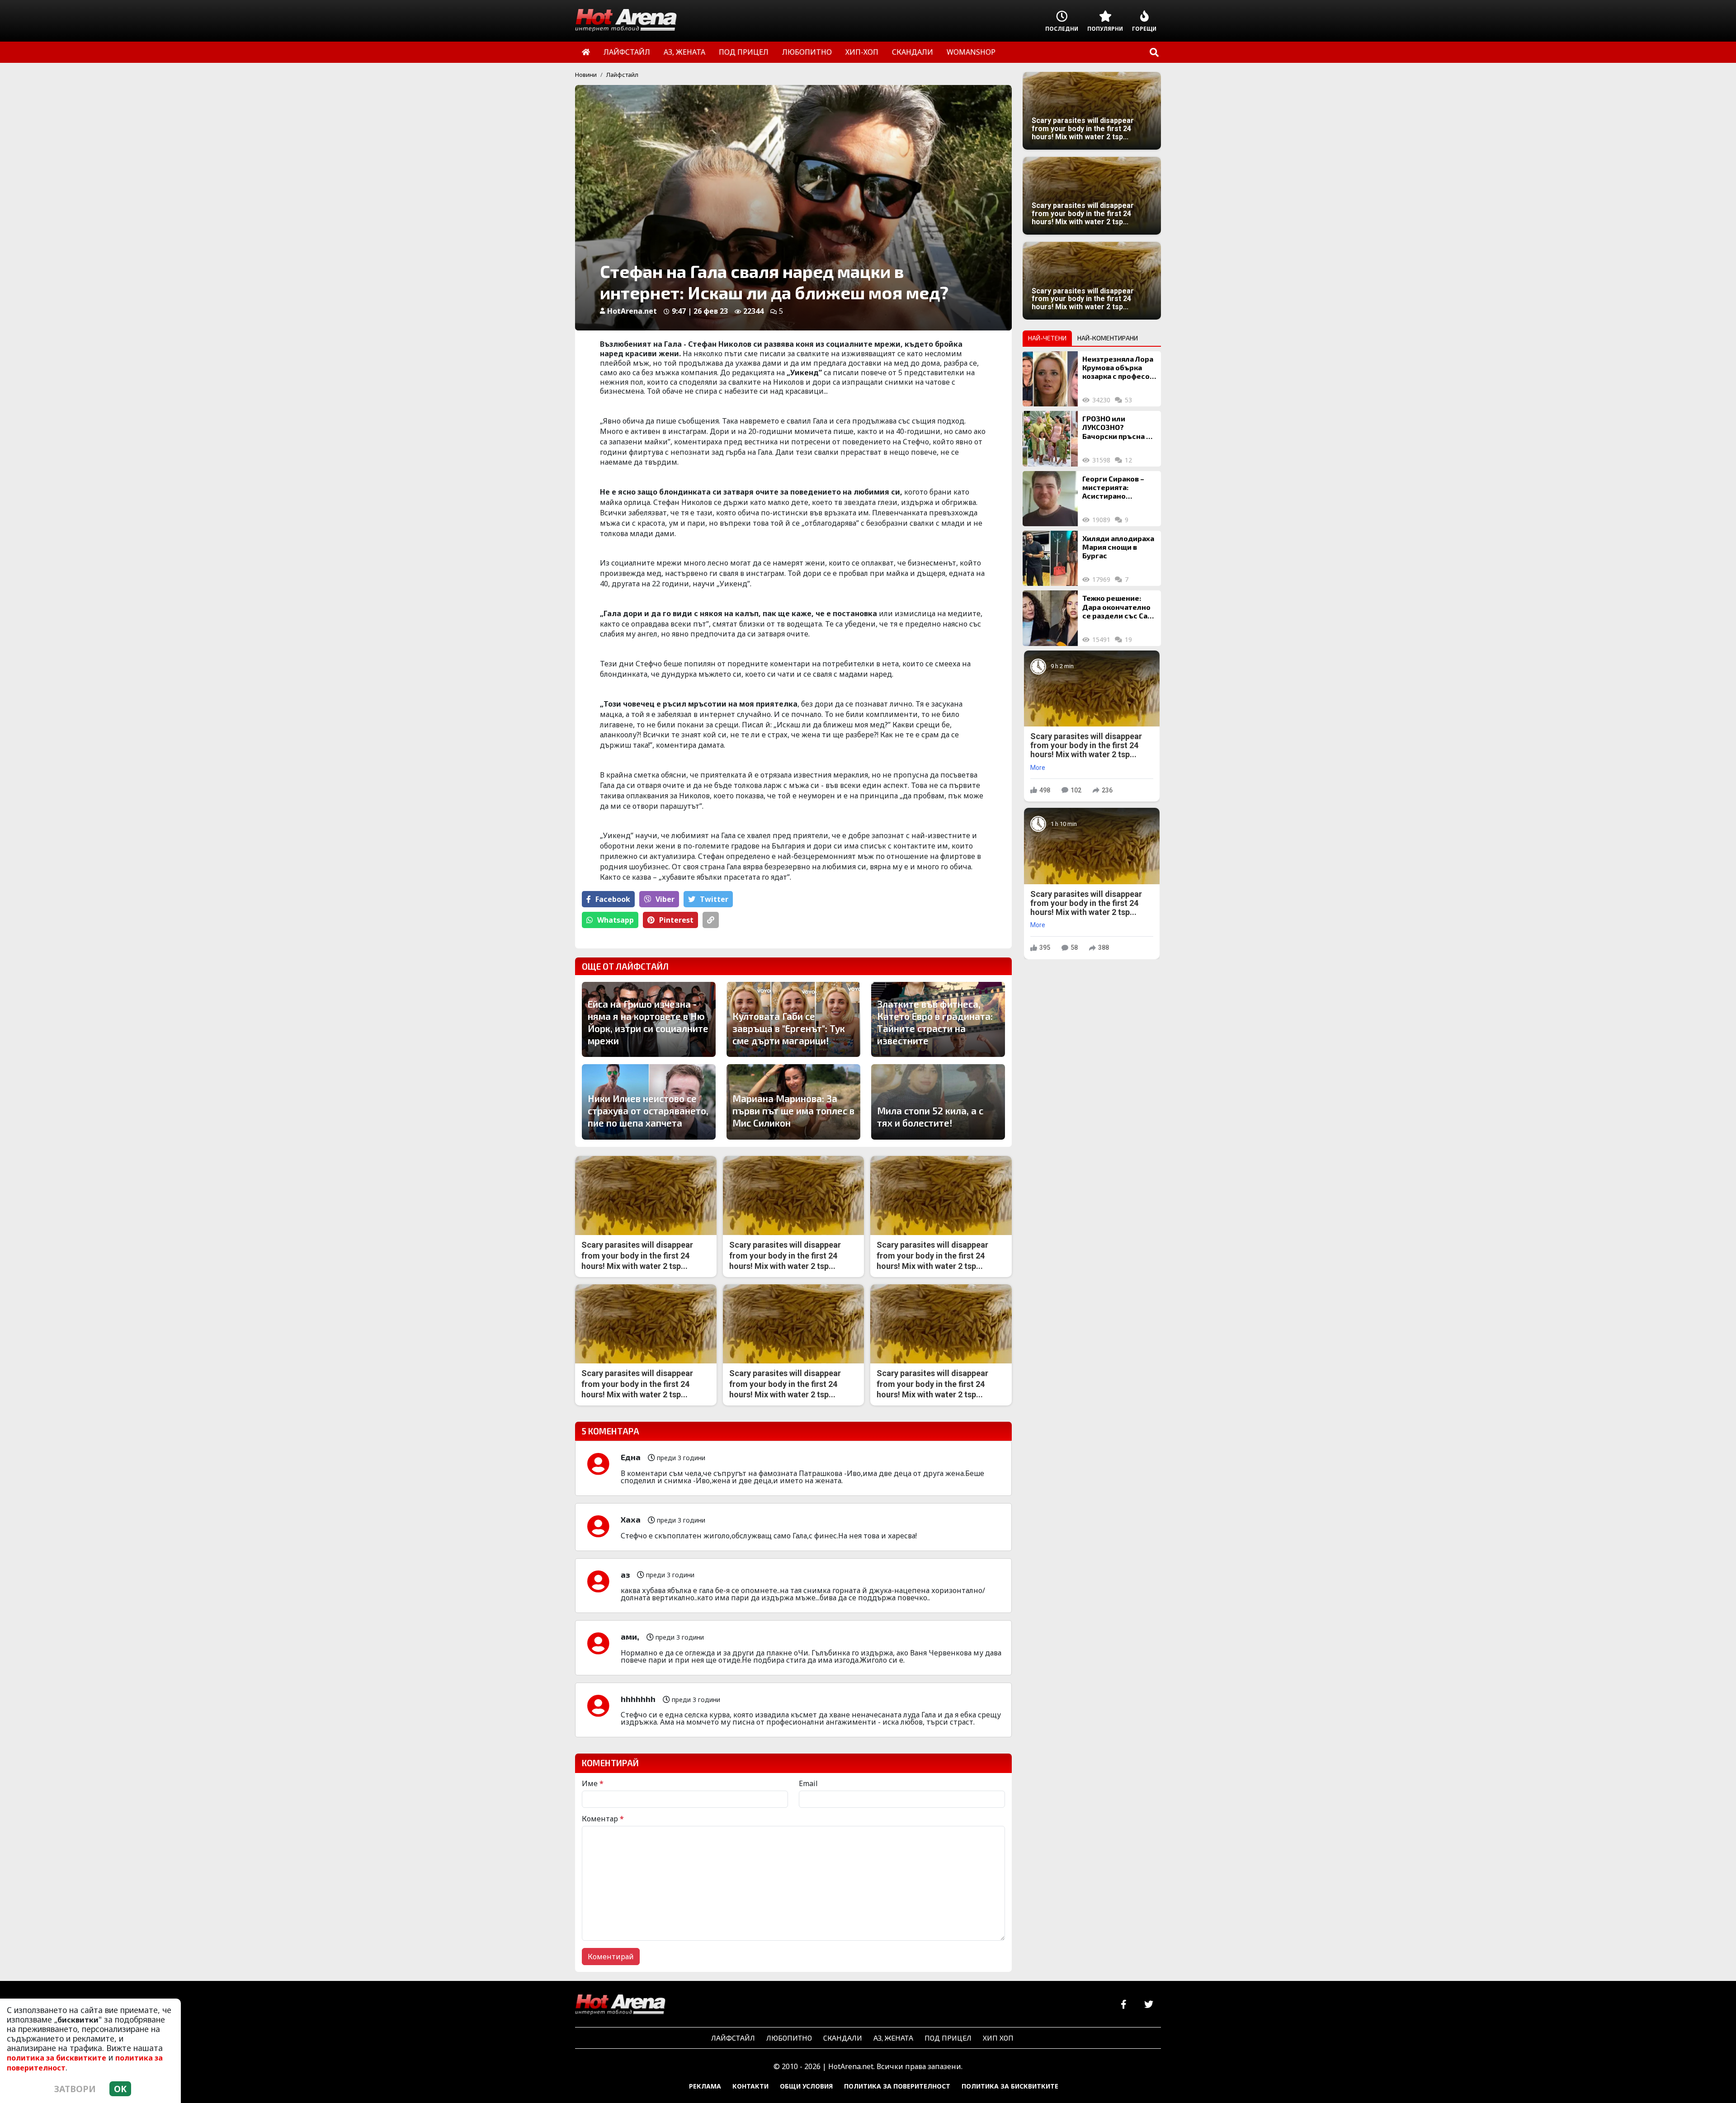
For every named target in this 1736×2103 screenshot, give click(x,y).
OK (120, 2089)
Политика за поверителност (897, 2086)
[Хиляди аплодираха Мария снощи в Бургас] (1050, 558)
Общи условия (806, 2086)
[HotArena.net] (620, 2005)
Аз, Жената (893, 2038)
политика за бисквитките (57, 2058)
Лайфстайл (622, 75)
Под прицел (948, 2038)
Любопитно (789, 2038)
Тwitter (714, 899)
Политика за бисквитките (1010, 2086)
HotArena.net (632, 311)
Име (593, 1783)
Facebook (613, 899)
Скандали (843, 2038)
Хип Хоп (998, 2038)
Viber (665, 899)
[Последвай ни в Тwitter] (1149, 2005)
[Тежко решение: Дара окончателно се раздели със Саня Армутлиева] (1050, 618)
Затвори (75, 2089)
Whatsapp (616, 920)
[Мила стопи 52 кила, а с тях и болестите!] (938, 1102)
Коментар (603, 1819)
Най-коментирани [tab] (1108, 338)
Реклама (705, 2086)
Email (808, 1783)
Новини (586, 75)
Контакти (750, 2086)
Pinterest (676, 920)
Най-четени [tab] (1047, 338)
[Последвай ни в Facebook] (1124, 2005)
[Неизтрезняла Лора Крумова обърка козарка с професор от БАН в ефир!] (1050, 379)
